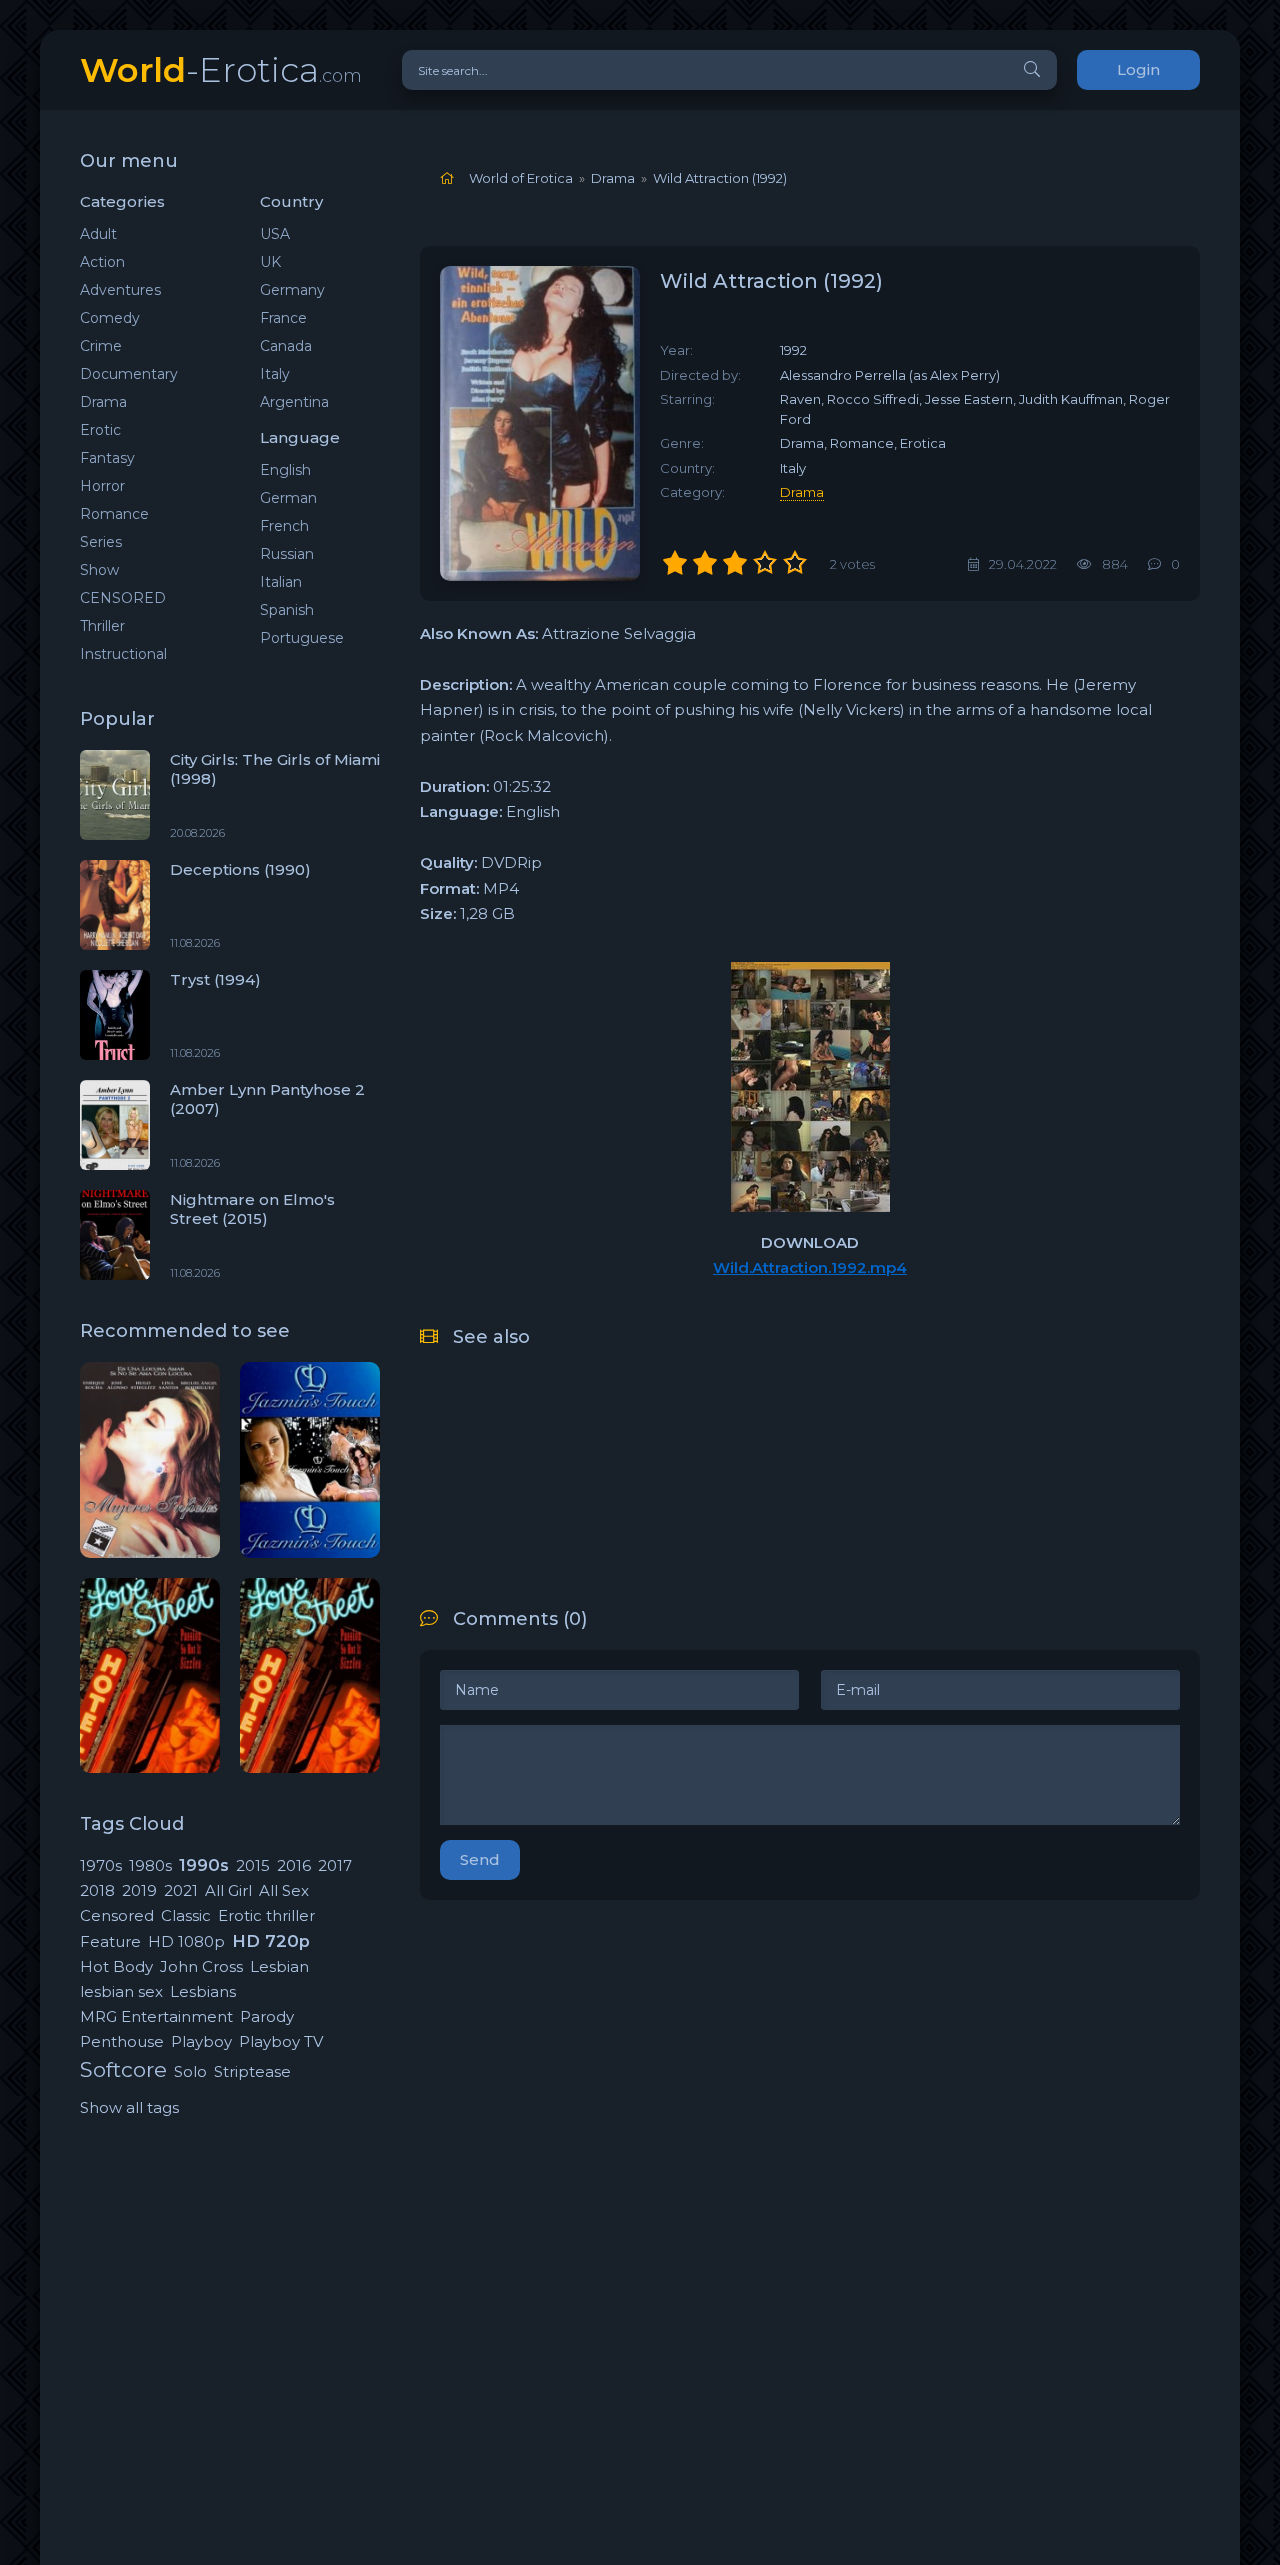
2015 (253, 1865)
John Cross (201, 1966)
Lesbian (279, 1966)
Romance (114, 514)
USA (275, 234)
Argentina (294, 402)
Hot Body (116, 1966)
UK (270, 262)
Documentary (129, 374)
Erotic (100, 430)
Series (101, 542)
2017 (335, 1865)
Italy (275, 374)
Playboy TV (281, 2041)
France (283, 318)
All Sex (284, 1890)
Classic (186, 1915)
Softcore (123, 2069)
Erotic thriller (266, 1915)
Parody (267, 2016)
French (284, 526)
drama (802, 492)
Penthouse (122, 2041)
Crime (101, 346)
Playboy (201, 2041)
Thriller (102, 626)
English (285, 470)
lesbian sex (121, 1991)
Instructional (123, 654)
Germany (292, 290)
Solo (190, 2071)
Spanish (287, 610)
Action (102, 262)
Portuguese (302, 638)
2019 (139, 1890)
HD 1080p (186, 1941)
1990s (204, 1865)
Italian (281, 582)
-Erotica (221, 69)
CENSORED (123, 598)
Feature (110, 1941)
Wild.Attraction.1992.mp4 (810, 1267)
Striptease (252, 2071)
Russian (287, 554)
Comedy (110, 318)
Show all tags (129, 2107)
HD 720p (271, 1941)
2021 (181, 1890)
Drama (103, 402)
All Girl (228, 1890)
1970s (101, 1865)
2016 (294, 1865)
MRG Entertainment (156, 2016)
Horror (102, 486)
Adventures (120, 290)
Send (480, 1859)
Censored (117, 1915)
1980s (150, 1865)
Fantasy (107, 458)
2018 (97, 1890)
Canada (286, 346)
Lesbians (203, 1991)
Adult (98, 234)
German (288, 498)
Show (99, 570)
